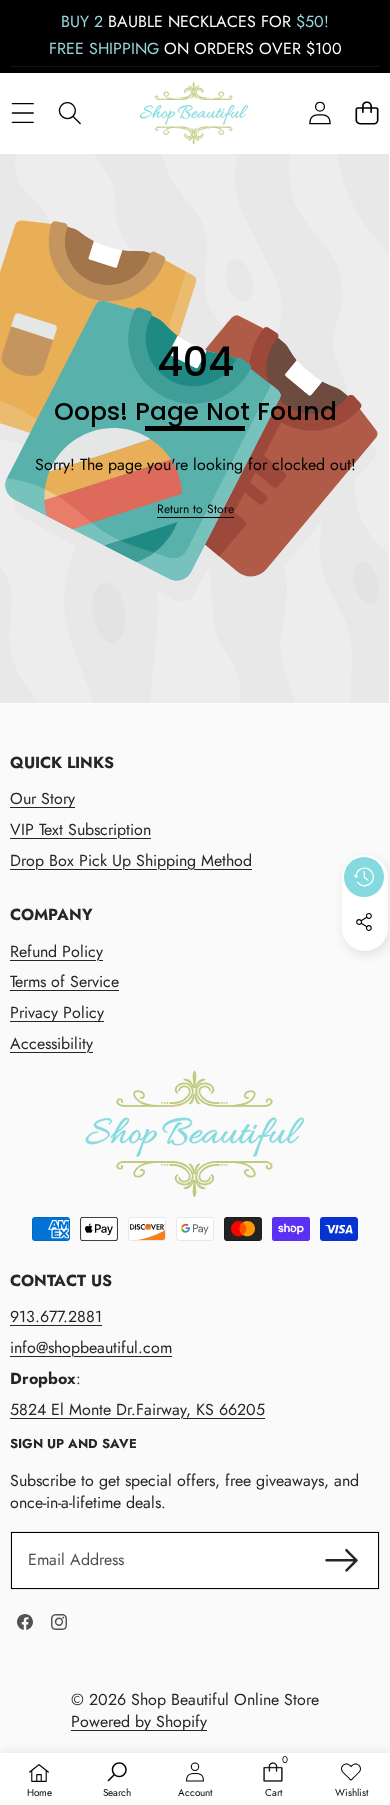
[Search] (69, 113)
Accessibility (51, 1043)
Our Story (42, 798)
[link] (195, 509)
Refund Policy (56, 951)
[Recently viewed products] (364, 877)
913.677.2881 (56, 1316)
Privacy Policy (57, 1012)
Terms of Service (64, 981)
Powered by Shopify (139, 1721)
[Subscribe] (342, 1560)
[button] (366, 113)
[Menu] (22, 113)
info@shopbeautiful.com (91, 1347)
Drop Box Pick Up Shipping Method (131, 860)
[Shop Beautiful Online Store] (194, 113)
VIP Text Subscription (80, 829)
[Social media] (364, 922)
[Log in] (319, 113)
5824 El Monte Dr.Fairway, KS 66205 (137, 1409)
